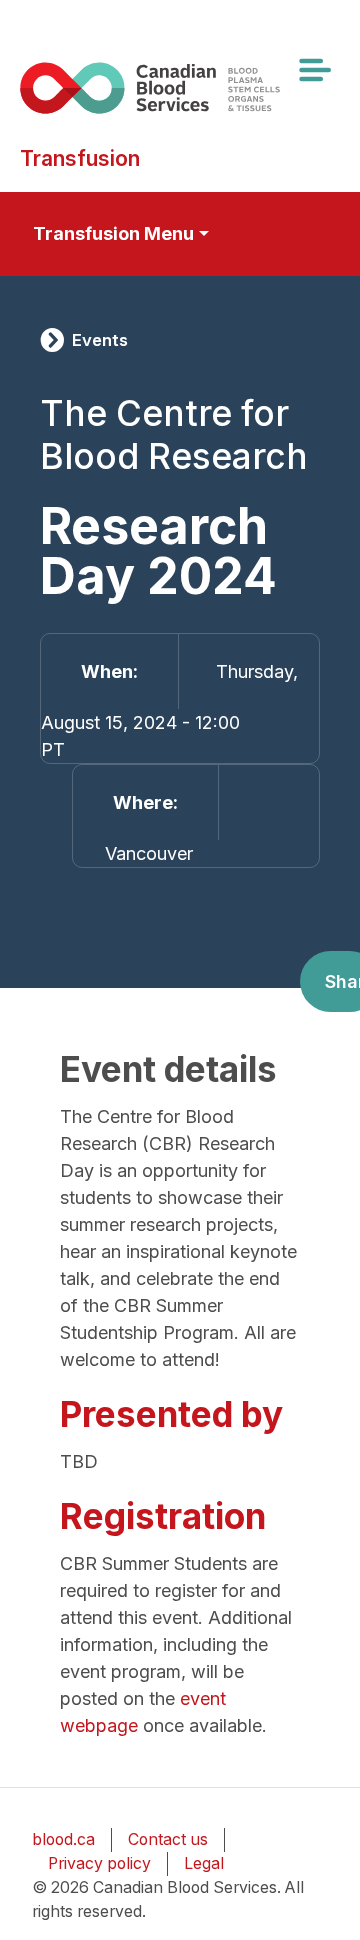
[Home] (172, 87)
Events (100, 340)
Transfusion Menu (113, 233)
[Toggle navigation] (314, 70)
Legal (204, 1863)
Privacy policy (99, 1863)
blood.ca (63, 1839)
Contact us (168, 1839)
